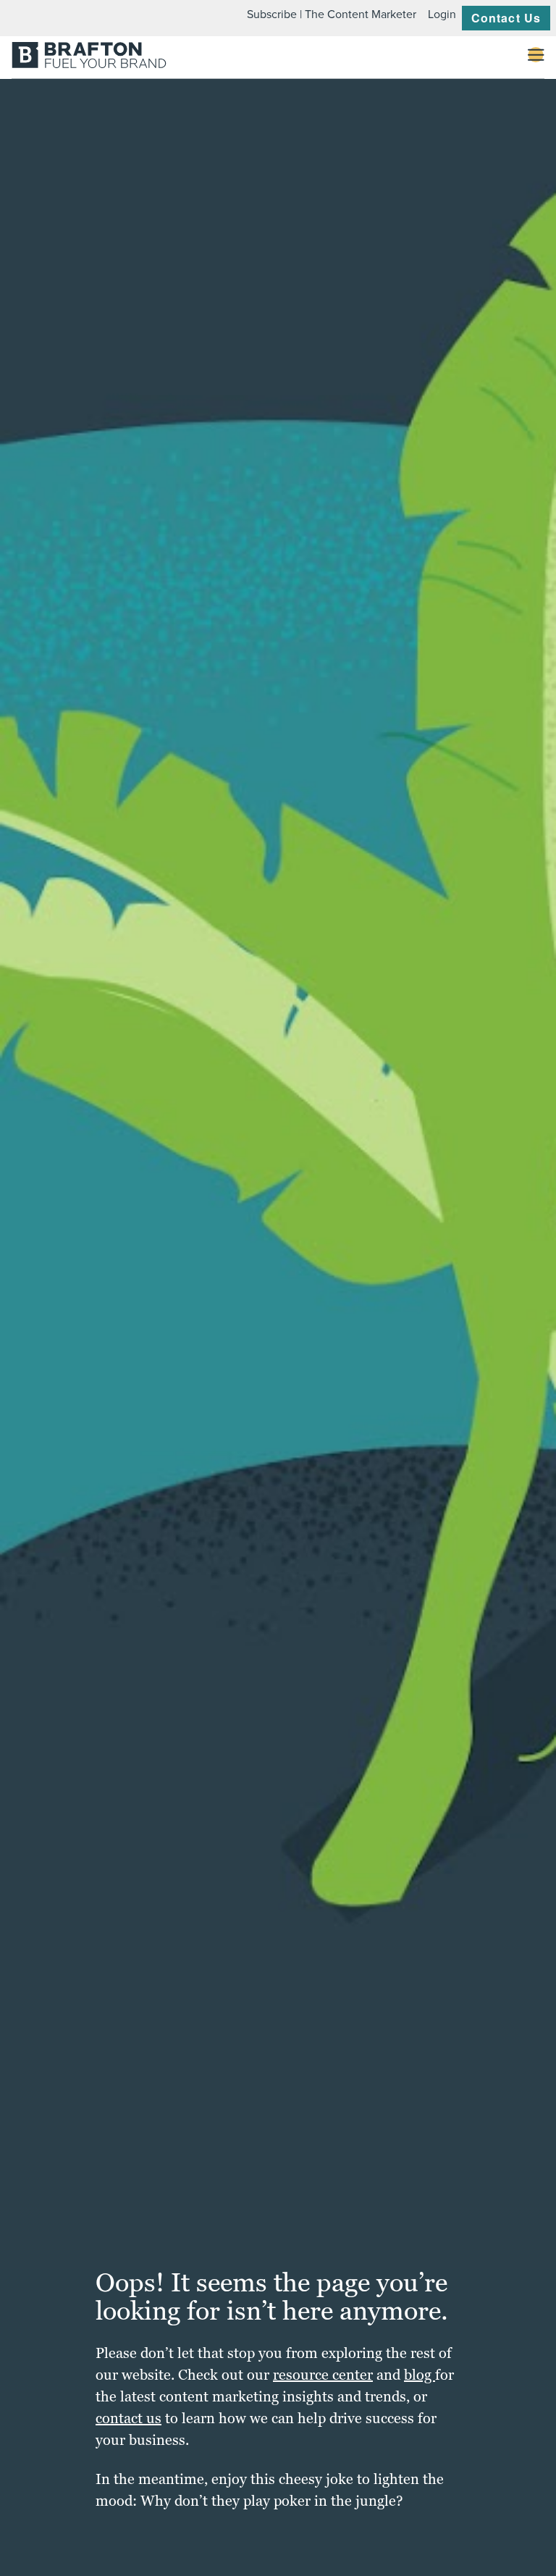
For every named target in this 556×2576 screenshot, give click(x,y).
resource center (323, 2375)
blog (420, 2375)
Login (442, 14)
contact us (129, 2418)
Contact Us (506, 18)
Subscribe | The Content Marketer (332, 14)
